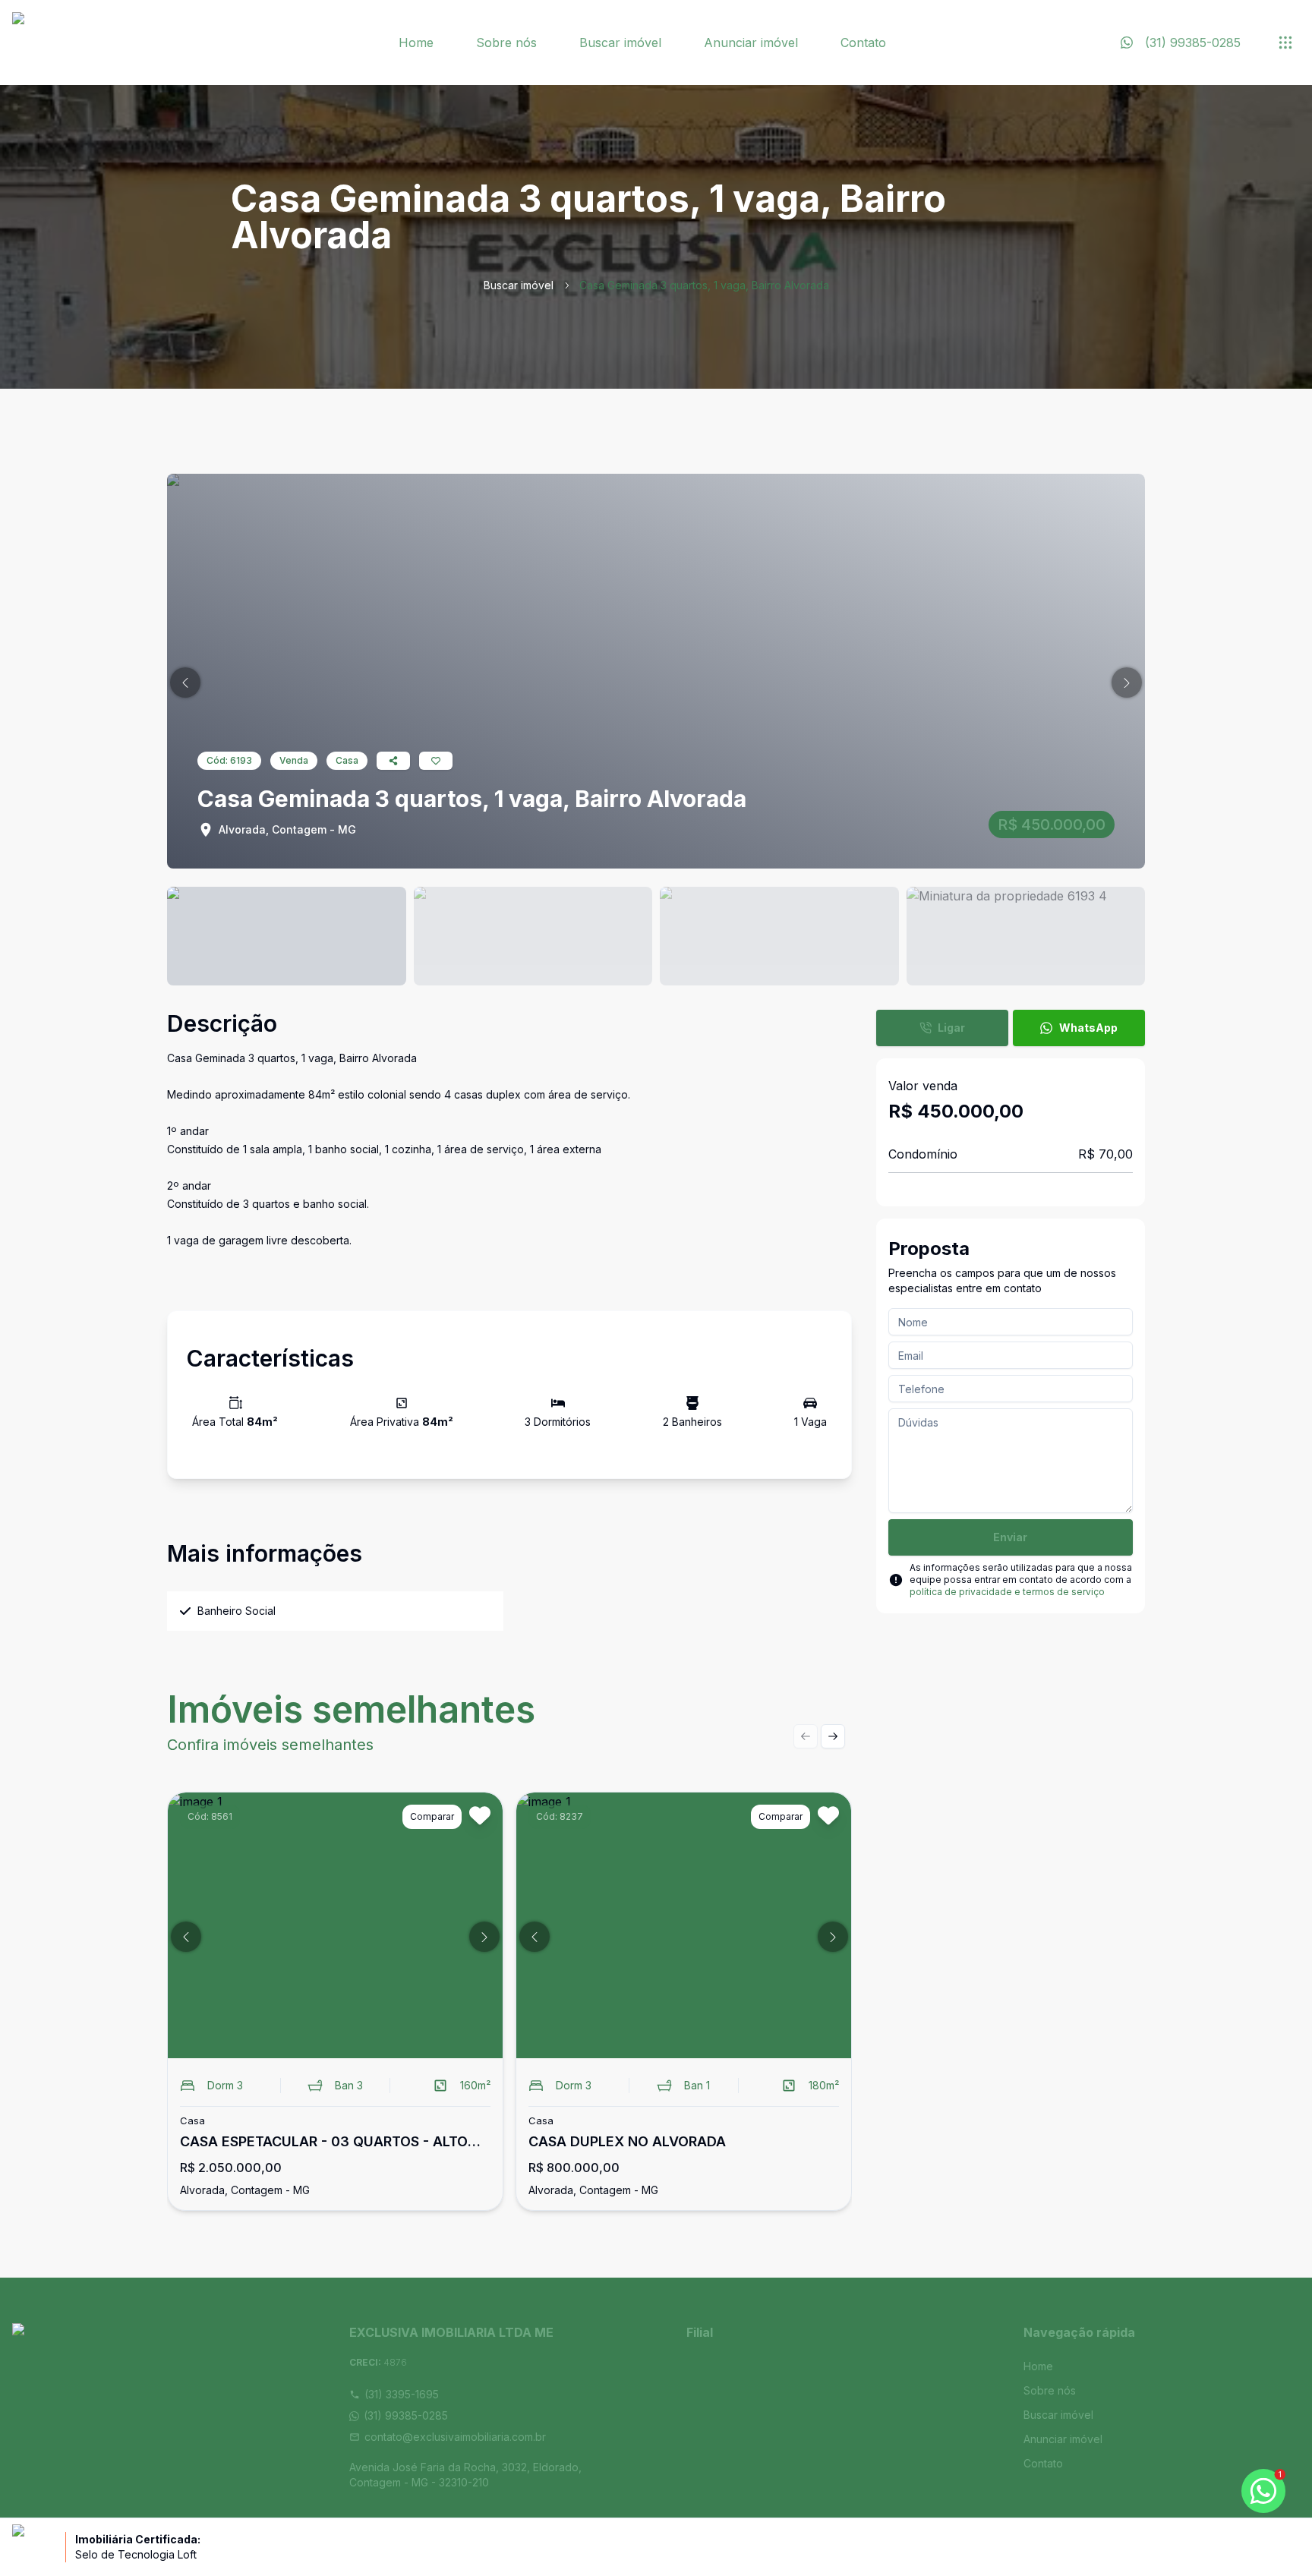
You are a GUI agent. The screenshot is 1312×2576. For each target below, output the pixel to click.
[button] (185, 683)
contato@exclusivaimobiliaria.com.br (455, 2437)
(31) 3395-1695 (402, 2394)
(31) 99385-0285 (406, 2415)
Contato (863, 43)
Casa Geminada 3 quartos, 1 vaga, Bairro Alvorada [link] (704, 285)
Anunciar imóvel (751, 43)
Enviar (1010, 1537)
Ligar (951, 1028)
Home (416, 43)
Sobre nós (506, 43)
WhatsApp (1088, 1028)
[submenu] (1285, 43)
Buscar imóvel (620, 43)
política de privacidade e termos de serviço (1007, 1592)
